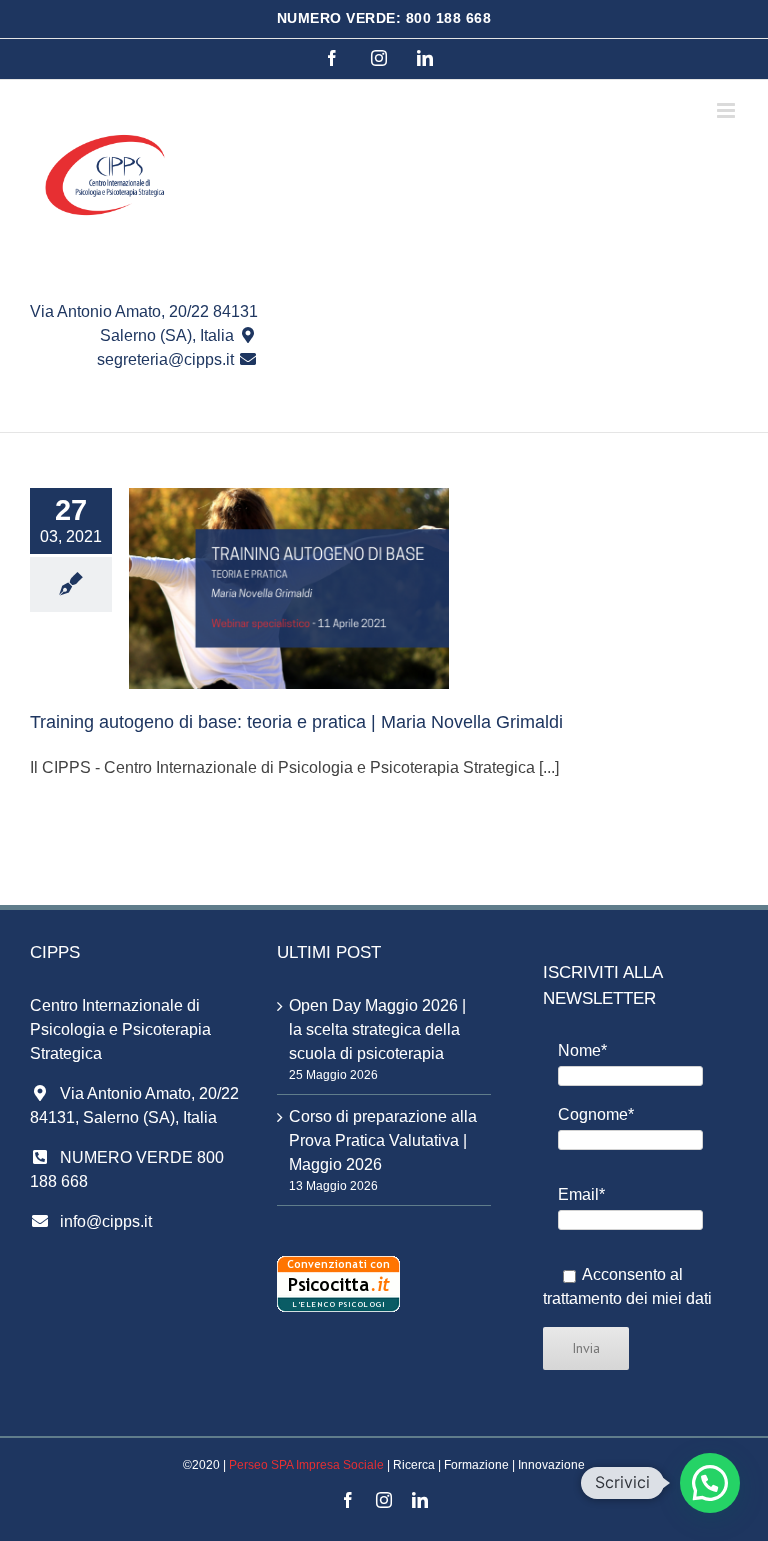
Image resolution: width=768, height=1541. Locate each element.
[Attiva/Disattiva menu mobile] (727, 110)
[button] (710, 1483)
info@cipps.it (106, 1221)
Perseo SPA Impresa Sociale (306, 1465)
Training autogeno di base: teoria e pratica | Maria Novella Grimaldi (296, 722)
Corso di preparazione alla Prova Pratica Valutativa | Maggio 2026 (383, 1140)
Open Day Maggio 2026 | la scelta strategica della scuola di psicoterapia (377, 1029)
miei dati (682, 1298)
